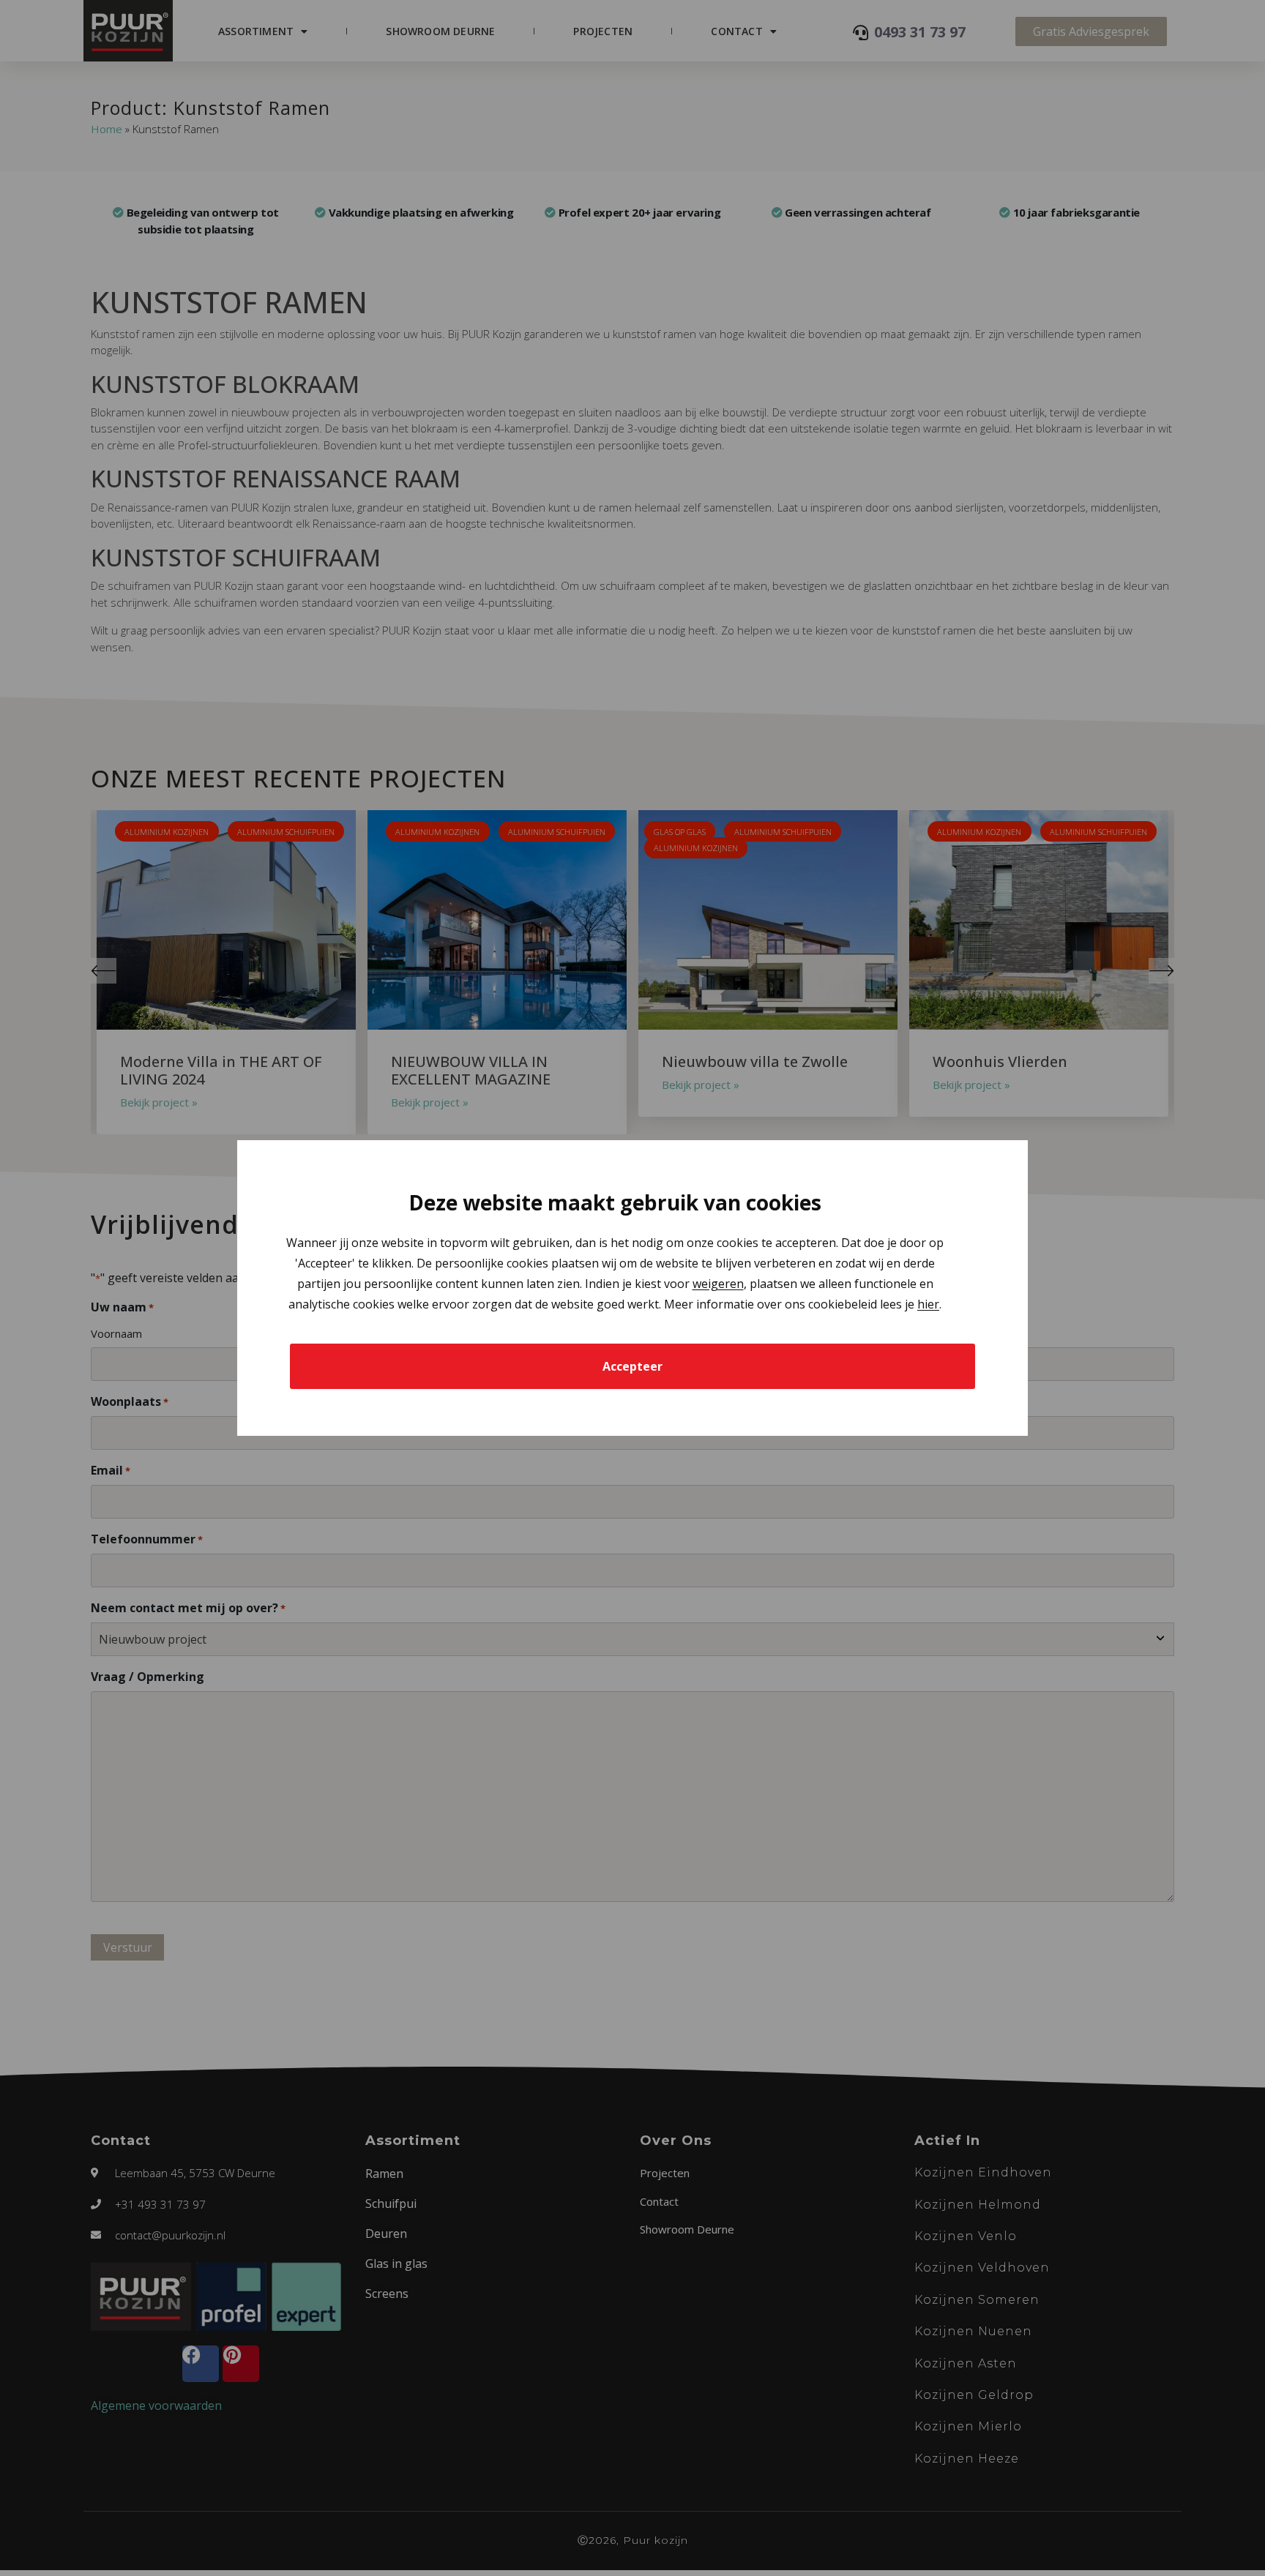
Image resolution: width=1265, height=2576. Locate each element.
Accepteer (632, 1366)
